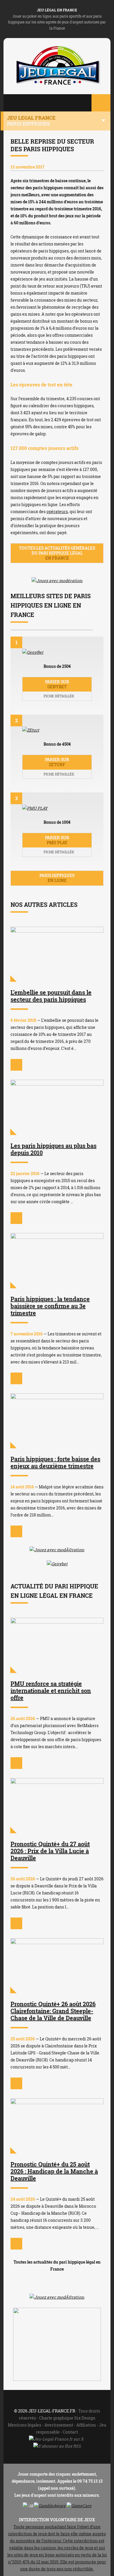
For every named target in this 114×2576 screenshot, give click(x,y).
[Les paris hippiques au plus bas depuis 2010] (57, 1107)
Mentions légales (25, 2425)
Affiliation (86, 2425)
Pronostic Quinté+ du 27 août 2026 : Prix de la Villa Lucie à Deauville (50, 1851)
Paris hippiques (57, 878)
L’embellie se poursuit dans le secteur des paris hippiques (51, 996)
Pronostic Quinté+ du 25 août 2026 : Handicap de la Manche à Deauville (54, 2171)
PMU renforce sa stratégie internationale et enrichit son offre (51, 1691)
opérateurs (57, 511)
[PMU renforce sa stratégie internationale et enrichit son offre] (57, 1645)
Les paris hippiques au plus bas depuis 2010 (53, 1149)
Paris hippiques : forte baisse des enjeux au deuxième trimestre (55, 1462)
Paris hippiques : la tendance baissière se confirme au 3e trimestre (50, 1306)
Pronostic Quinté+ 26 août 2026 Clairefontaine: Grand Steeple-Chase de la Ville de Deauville (53, 2011)
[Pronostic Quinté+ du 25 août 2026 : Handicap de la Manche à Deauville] (57, 2126)
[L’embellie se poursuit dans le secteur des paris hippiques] (57, 954)
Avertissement (59, 2425)
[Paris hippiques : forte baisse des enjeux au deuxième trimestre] (57, 1421)
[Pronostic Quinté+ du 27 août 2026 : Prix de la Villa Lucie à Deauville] (57, 1806)
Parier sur (57, 684)
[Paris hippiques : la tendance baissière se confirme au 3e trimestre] (57, 1261)
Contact (70, 2432)
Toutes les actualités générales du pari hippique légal (57, 553)
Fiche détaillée (58, 696)
